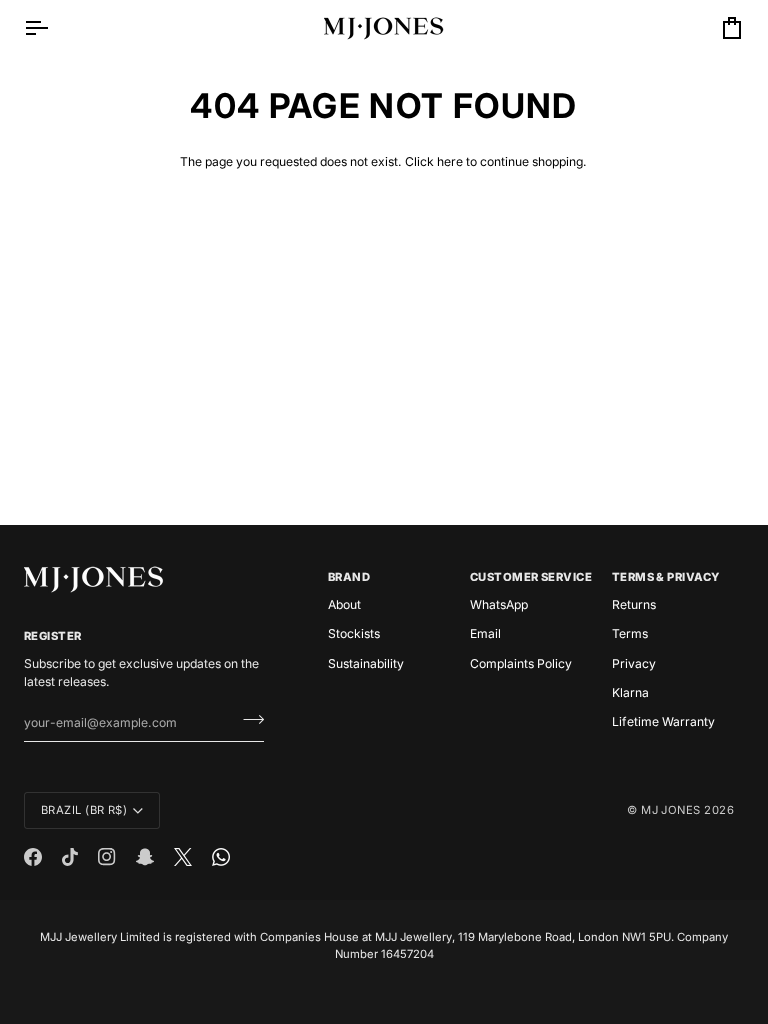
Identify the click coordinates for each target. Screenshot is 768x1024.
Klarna (630, 692)
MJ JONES (671, 810)
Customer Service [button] (531, 577)
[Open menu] (54, 28)
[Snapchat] (145, 857)
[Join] (247, 720)
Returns (634, 604)
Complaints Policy (521, 663)
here (450, 161)
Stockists (354, 633)
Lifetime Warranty (663, 721)
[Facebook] (33, 857)
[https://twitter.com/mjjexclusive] (183, 857)
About (344, 604)
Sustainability (366, 663)
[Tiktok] (70, 857)
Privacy (634, 663)
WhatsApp (499, 604)
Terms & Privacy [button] (666, 577)
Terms (630, 633)
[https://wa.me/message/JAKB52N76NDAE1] (221, 857)
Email (485, 633)
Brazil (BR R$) (84, 810)
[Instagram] (107, 857)
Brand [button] (349, 577)
